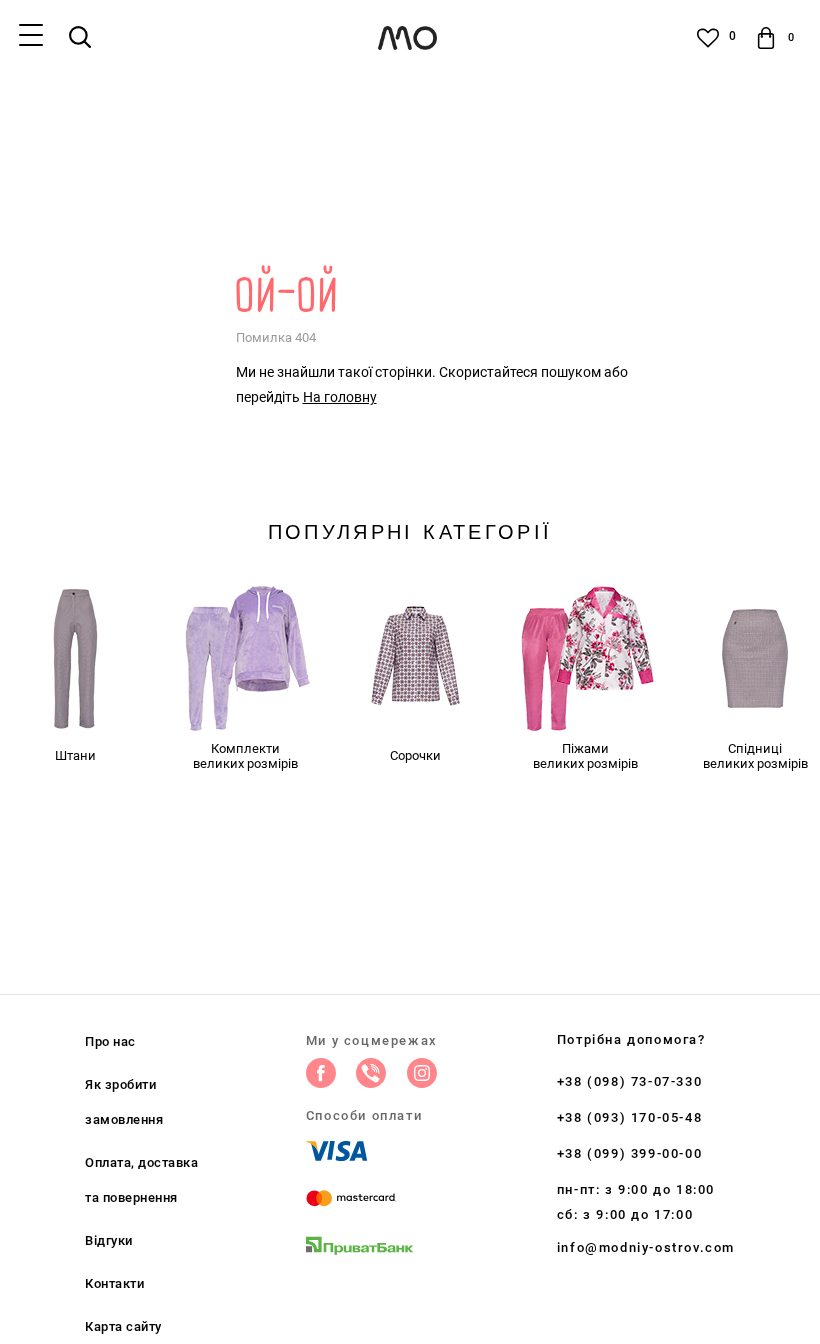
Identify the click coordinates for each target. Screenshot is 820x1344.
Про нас (110, 1041)
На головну (340, 397)
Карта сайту (123, 1326)
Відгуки (109, 1240)
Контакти (114, 1283)
